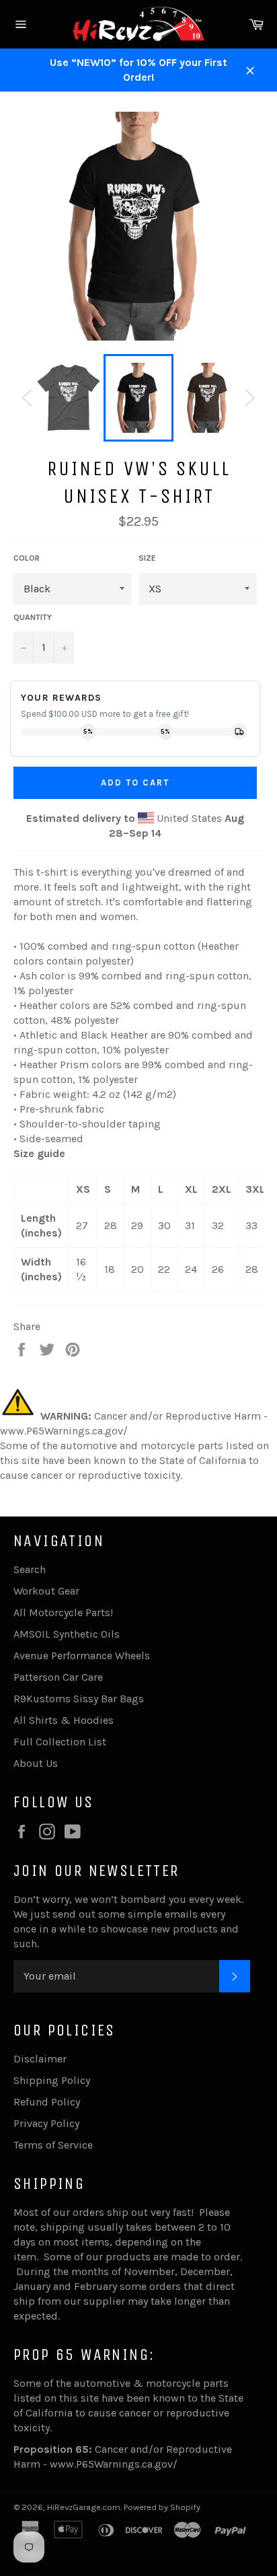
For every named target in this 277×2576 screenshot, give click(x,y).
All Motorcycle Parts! (63, 1612)
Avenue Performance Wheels (82, 1656)
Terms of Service (53, 2145)
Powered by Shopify (162, 2507)
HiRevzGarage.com (84, 2507)
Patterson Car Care (58, 1677)
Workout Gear (46, 1591)
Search (30, 1569)
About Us (36, 1763)
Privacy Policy (46, 2123)
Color (27, 558)
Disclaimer (40, 2059)
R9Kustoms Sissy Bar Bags (79, 1699)
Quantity (33, 617)
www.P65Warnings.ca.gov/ (114, 2464)
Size (147, 558)
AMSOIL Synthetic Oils (67, 1634)
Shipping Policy (52, 2080)
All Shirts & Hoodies (64, 1720)
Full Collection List (60, 1742)
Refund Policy (47, 2102)
